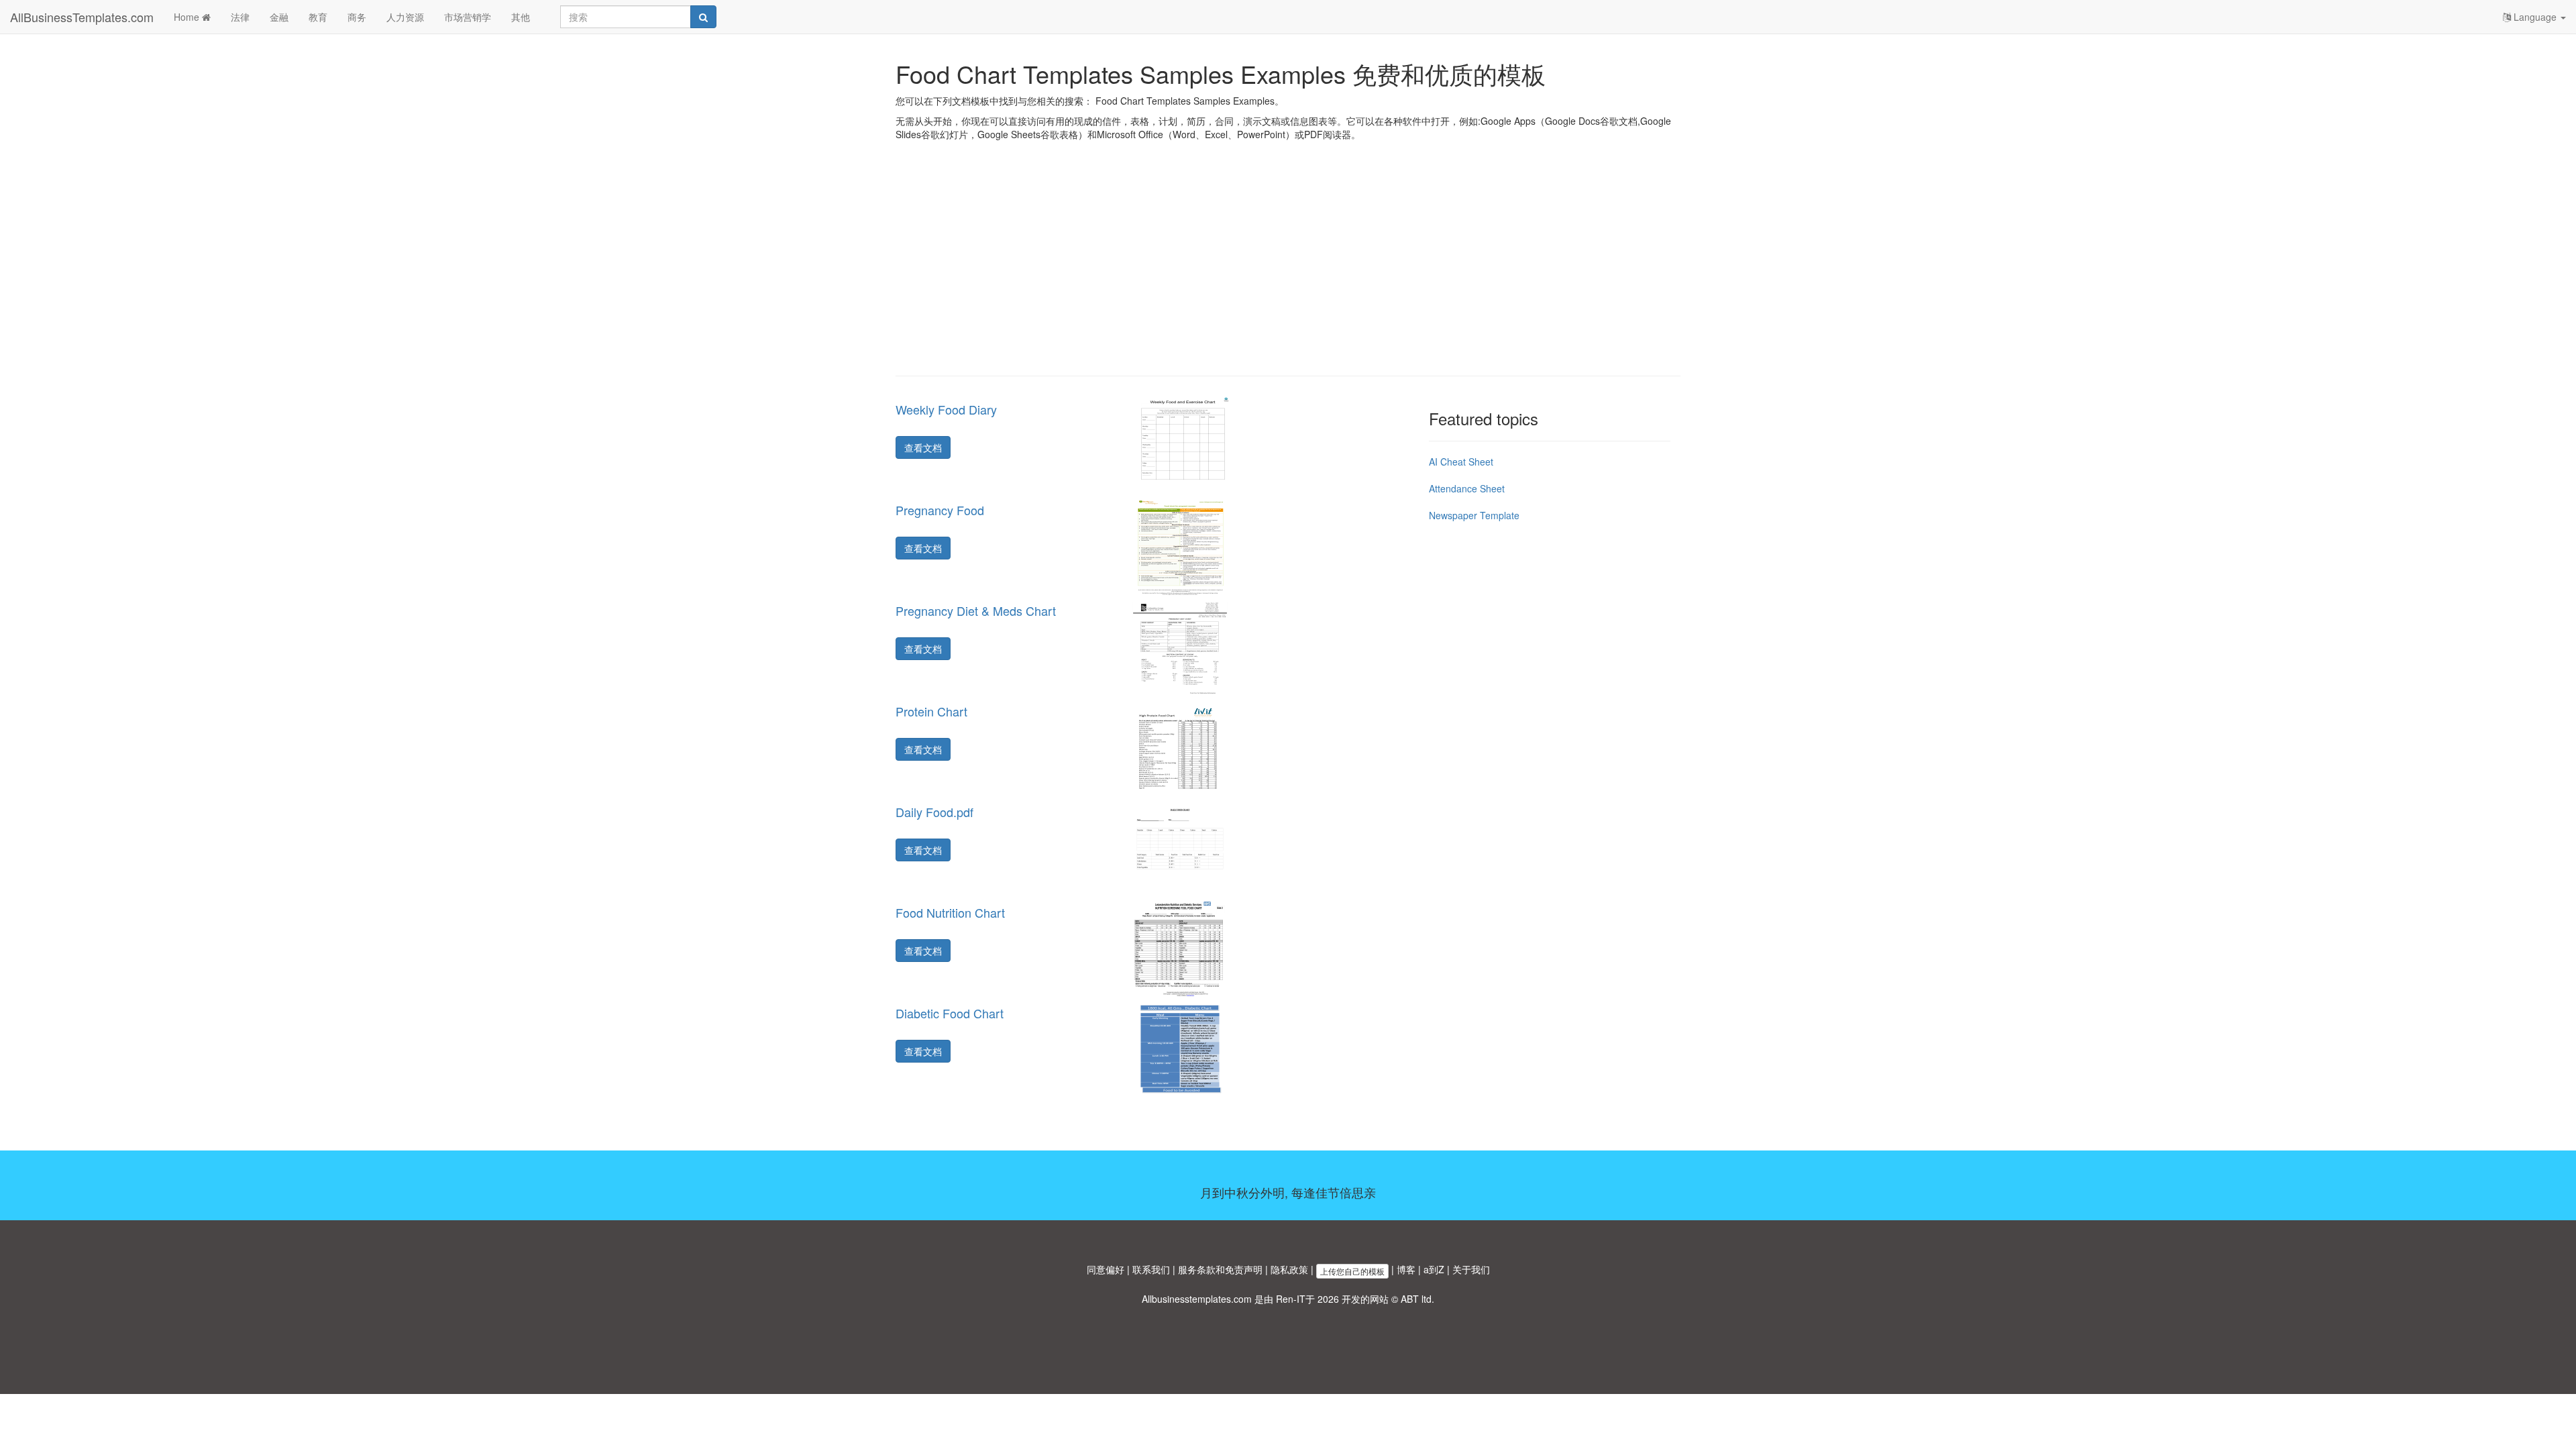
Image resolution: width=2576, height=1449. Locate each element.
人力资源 (405, 17)
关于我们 (1471, 1269)
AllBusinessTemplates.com (82, 17)
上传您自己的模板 (1352, 1271)
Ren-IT (1291, 1299)
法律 (240, 17)
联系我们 (1151, 1269)
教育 (318, 17)
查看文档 (923, 447)
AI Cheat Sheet (1461, 462)
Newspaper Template (1474, 515)
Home (188, 17)
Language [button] (2535, 17)
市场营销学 (468, 17)
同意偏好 (1106, 1269)
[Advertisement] (1288, 268)
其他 (521, 17)
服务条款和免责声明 (1220, 1269)
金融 (279, 17)
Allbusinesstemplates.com (1197, 1299)
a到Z (1434, 1269)
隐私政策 (1289, 1269)
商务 (357, 17)
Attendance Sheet (1467, 488)
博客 (1406, 1269)
